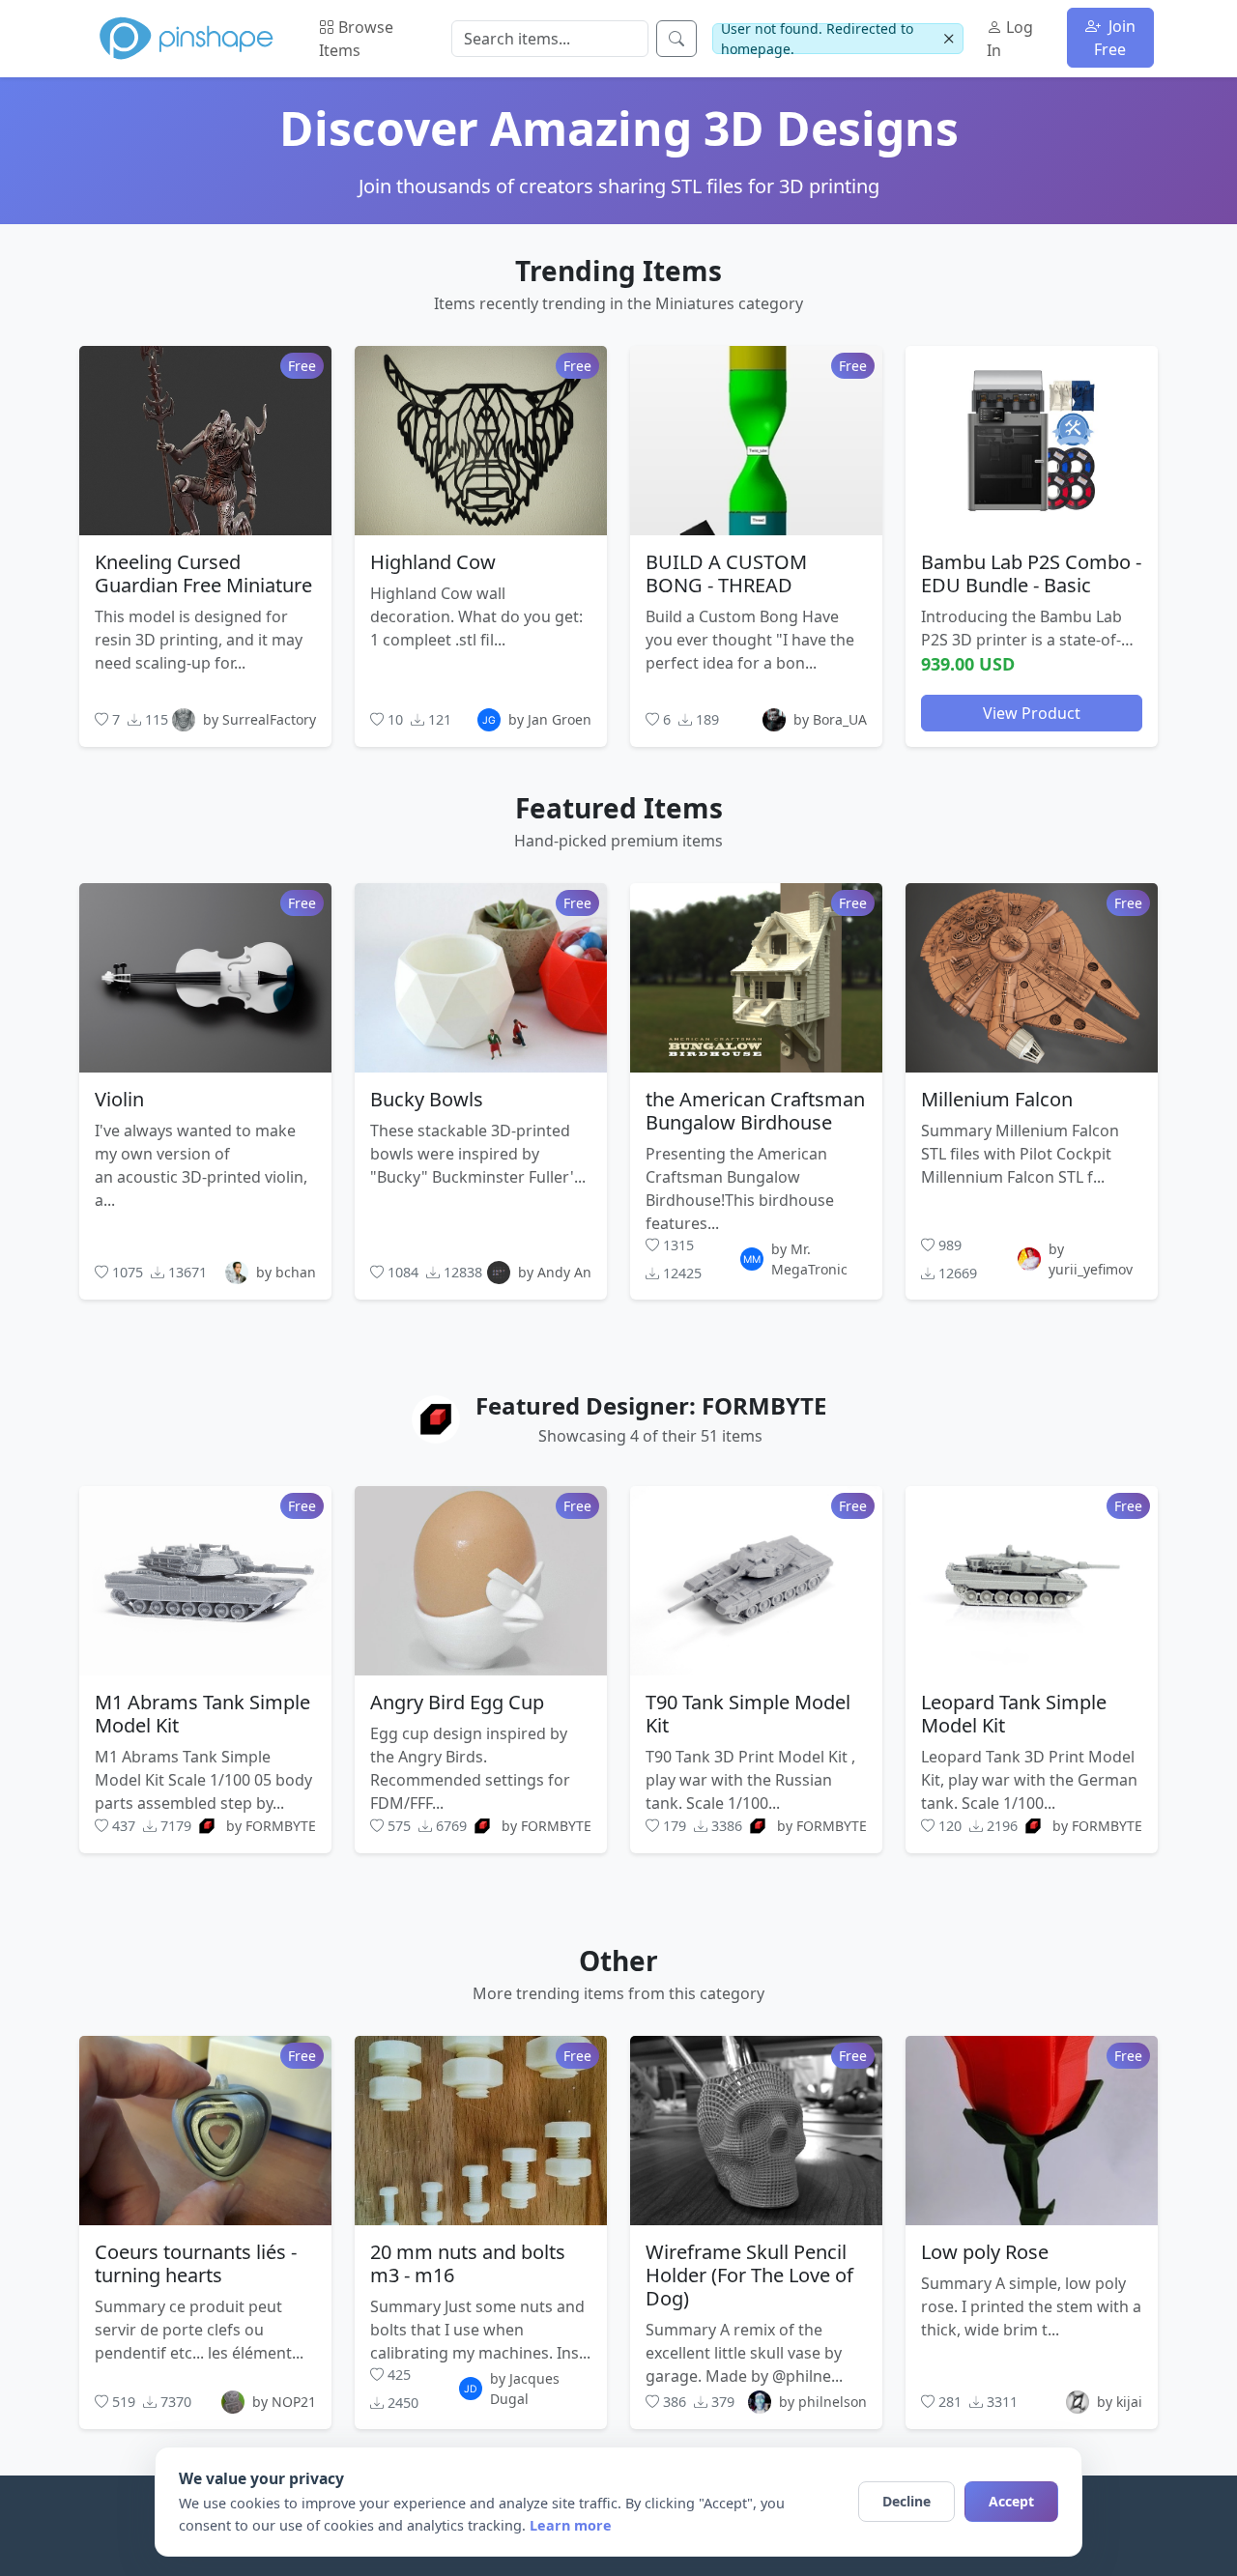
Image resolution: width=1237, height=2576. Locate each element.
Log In (1010, 39)
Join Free (1115, 38)
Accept (1011, 2501)
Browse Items (356, 39)
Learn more (571, 2525)
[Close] (949, 39)
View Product (1032, 712)
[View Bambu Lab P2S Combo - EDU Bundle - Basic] (1032, 440)
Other (618, 1961)
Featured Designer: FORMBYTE (651, 1405)
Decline (906, 2501)
